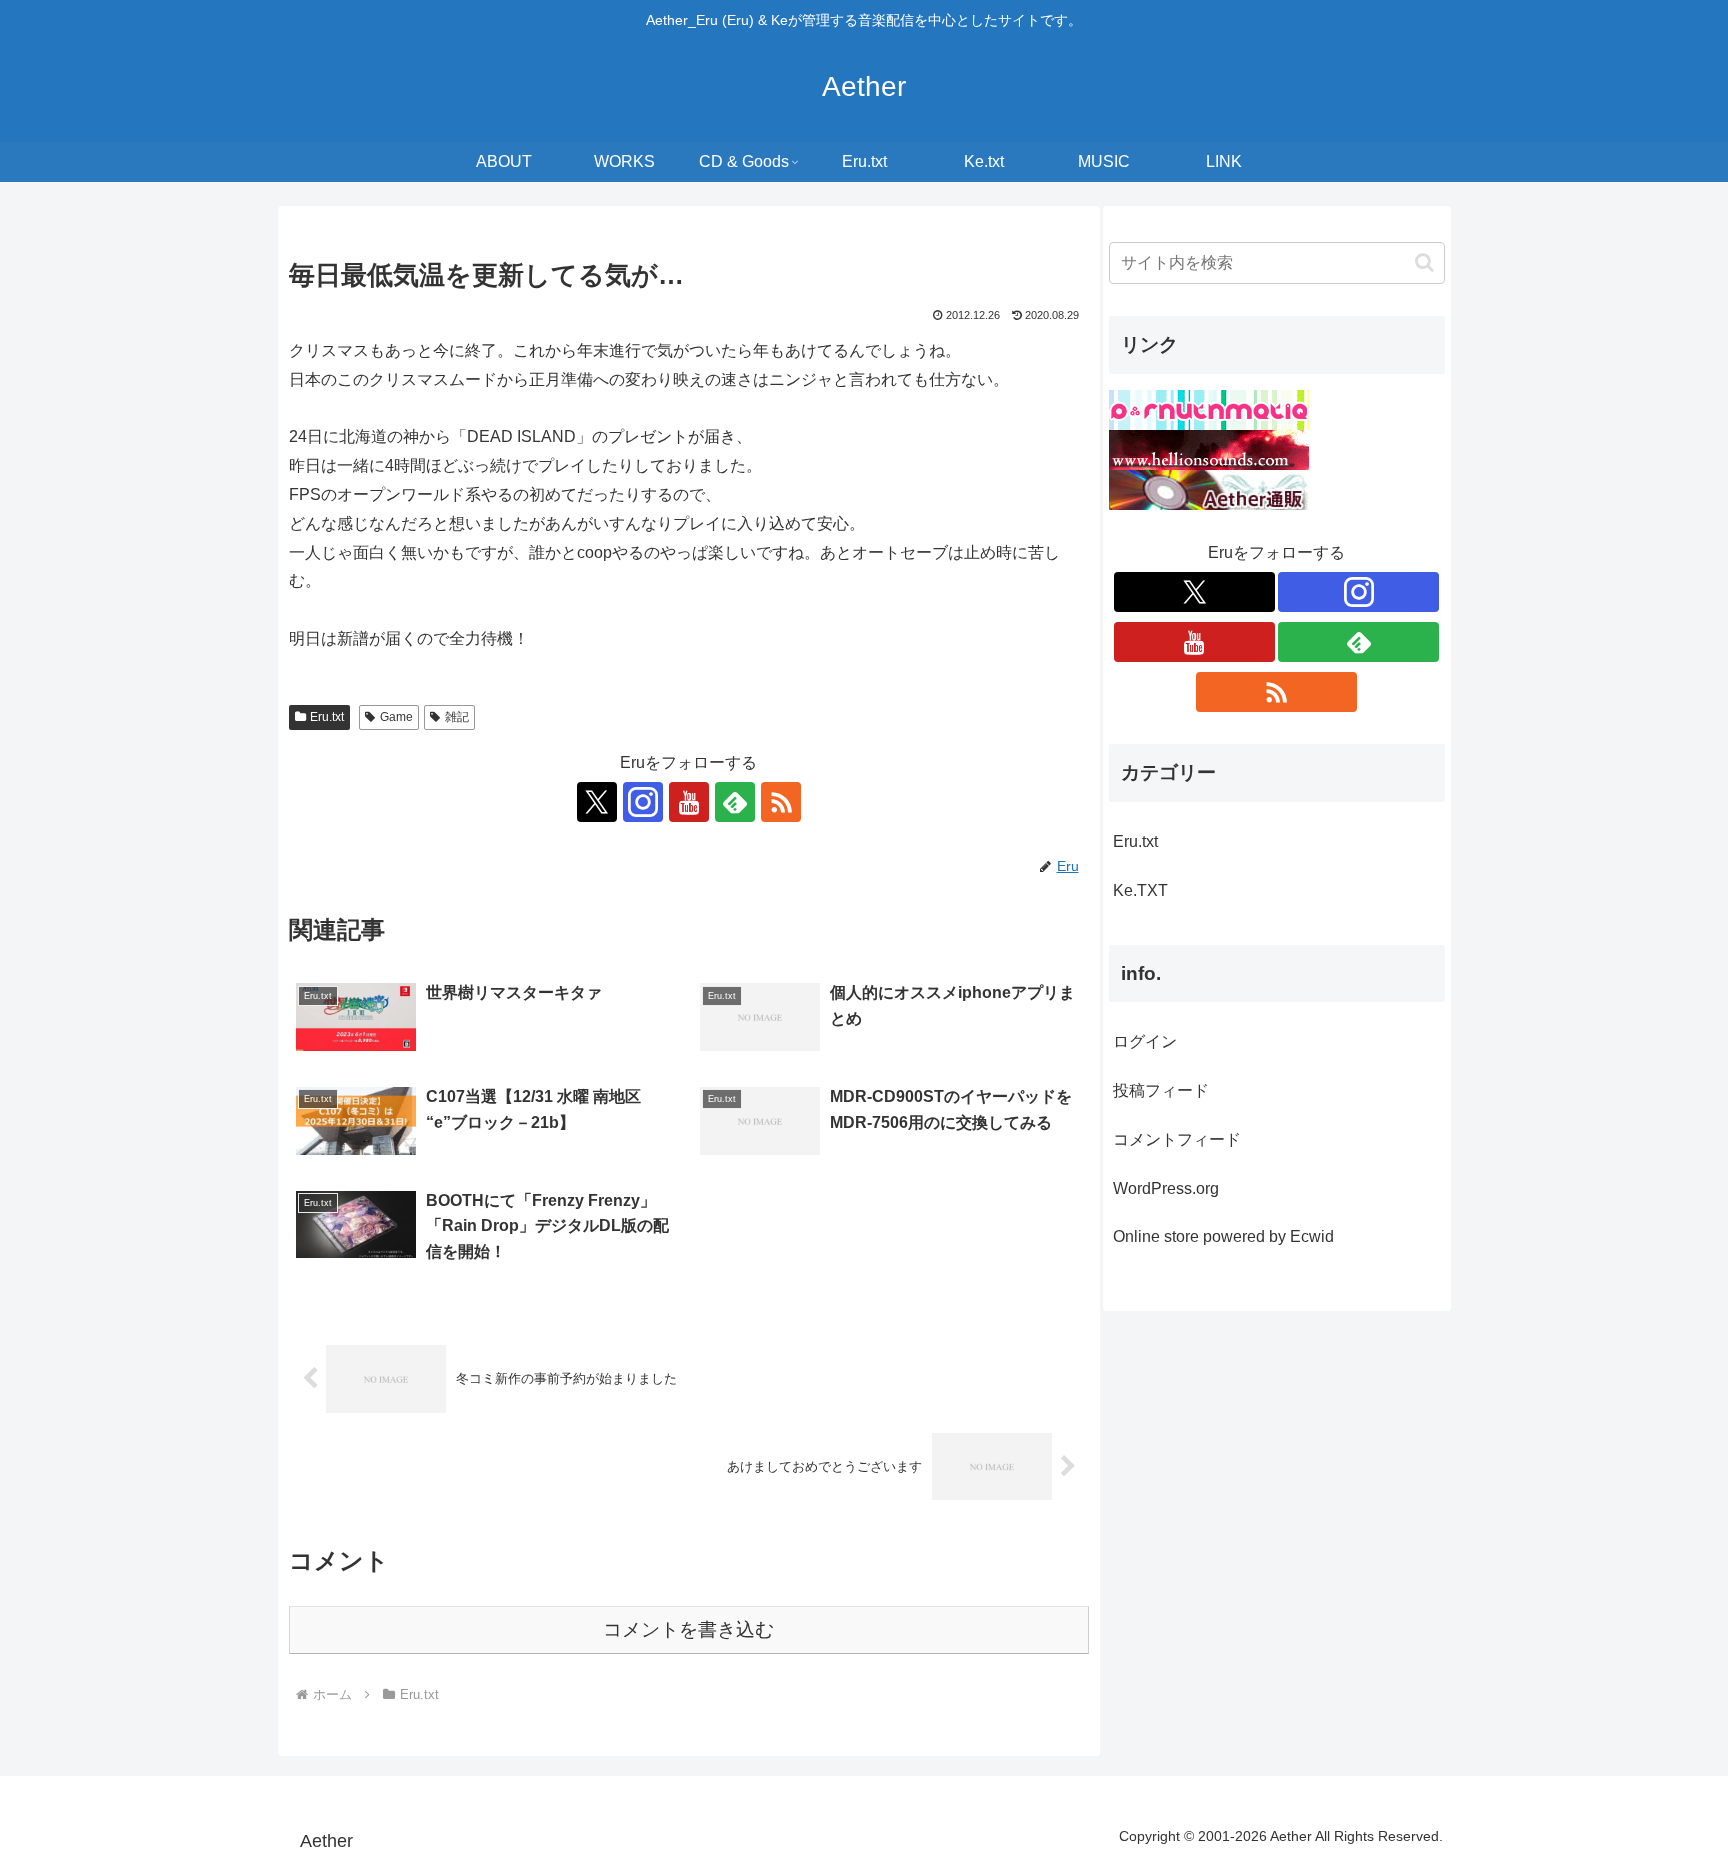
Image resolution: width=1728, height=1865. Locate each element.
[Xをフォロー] (597, 802)
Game (396, 717)
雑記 (457, 717)
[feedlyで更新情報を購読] (735, 802)
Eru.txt (327, 717)
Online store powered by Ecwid (1223, 1236)
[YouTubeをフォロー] (689, 802)
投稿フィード (1161, 1090)
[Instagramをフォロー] (643, 802)
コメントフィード (1177, 1139)
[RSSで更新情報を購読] (781, 802)
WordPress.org (1166, 1188)
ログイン (1145, 1041)
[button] (1424, 262)
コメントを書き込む (688, 1629)
